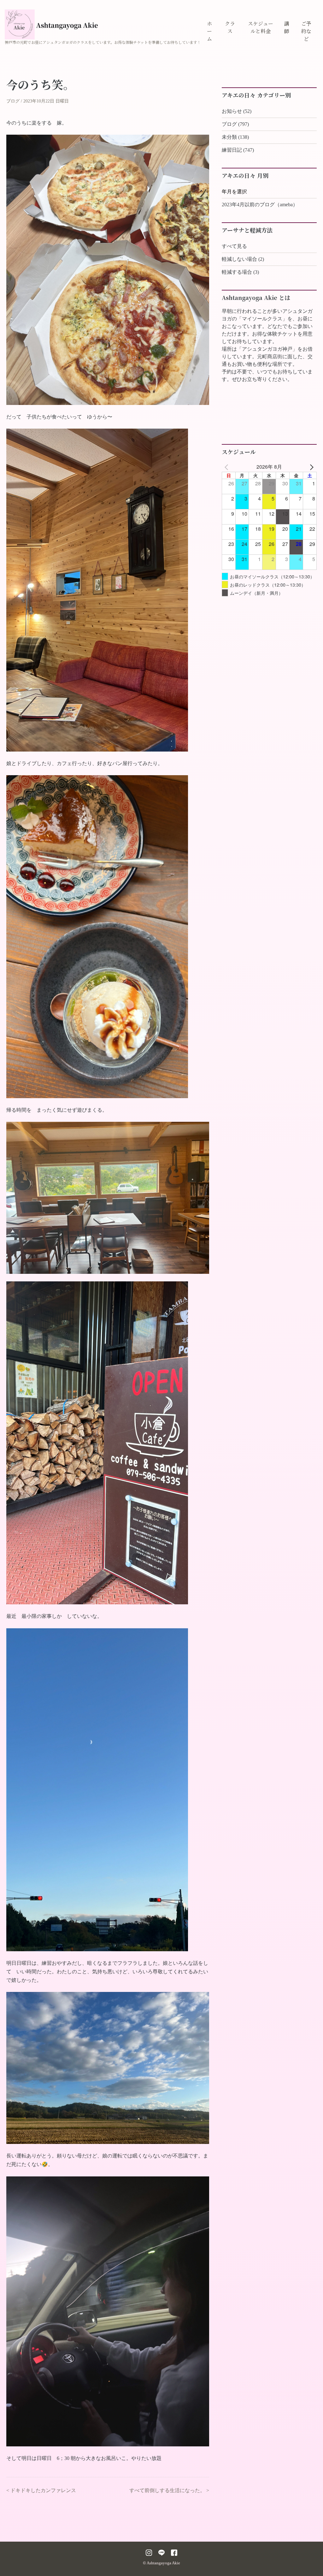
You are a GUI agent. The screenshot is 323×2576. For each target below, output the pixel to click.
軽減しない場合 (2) (243, 259)
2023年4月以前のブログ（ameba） (260, 205)
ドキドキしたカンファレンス (43, 2490)
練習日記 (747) (238, 150)
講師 (287, 27)
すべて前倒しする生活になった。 (167, 2490)
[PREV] (228, 467)
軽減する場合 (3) (240, 272)
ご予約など (306, 31)
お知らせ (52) (237, 111)
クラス (230, 27)
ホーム (209, 31)
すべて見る (234, 246)
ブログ (13, 101)
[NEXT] (311, 467)
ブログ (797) (235, 124)
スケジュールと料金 (261, 27)
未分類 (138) (235, 137)
